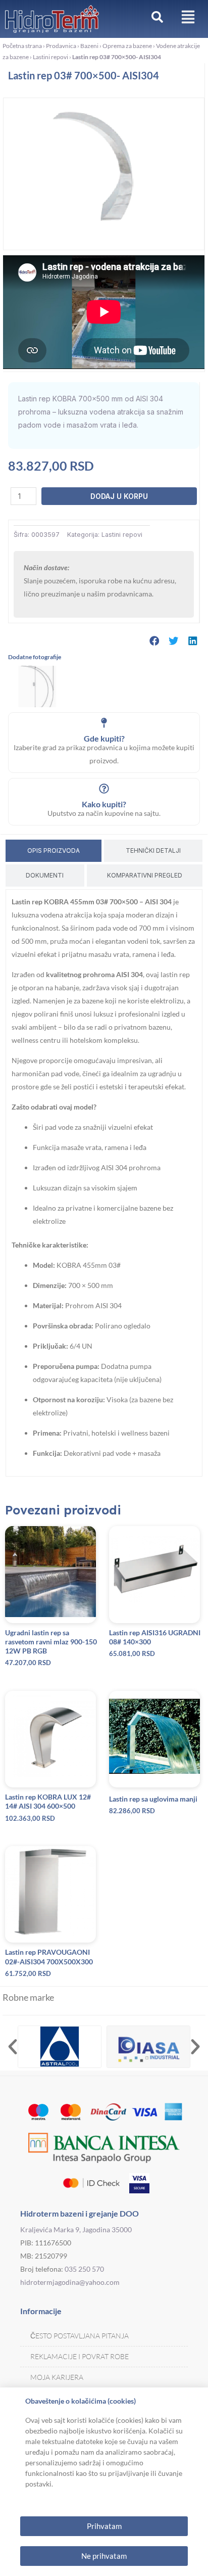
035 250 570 (84, 2269)
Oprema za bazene (127, 46)
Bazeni (89, 46)
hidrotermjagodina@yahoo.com (70, 2282)
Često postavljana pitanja (80, 2336)
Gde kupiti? (104, 738)
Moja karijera (57, 2377)
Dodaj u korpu (119, 496)
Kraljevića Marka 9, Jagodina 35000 (76, 2229)
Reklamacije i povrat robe (80, 2356)
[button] (154, 641)
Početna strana (22, 46)
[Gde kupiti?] (104, 723)
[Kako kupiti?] (104, 789)
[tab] (54, 851)
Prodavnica (61, 46)
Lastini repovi (50, 57)
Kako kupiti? (104, 804)
